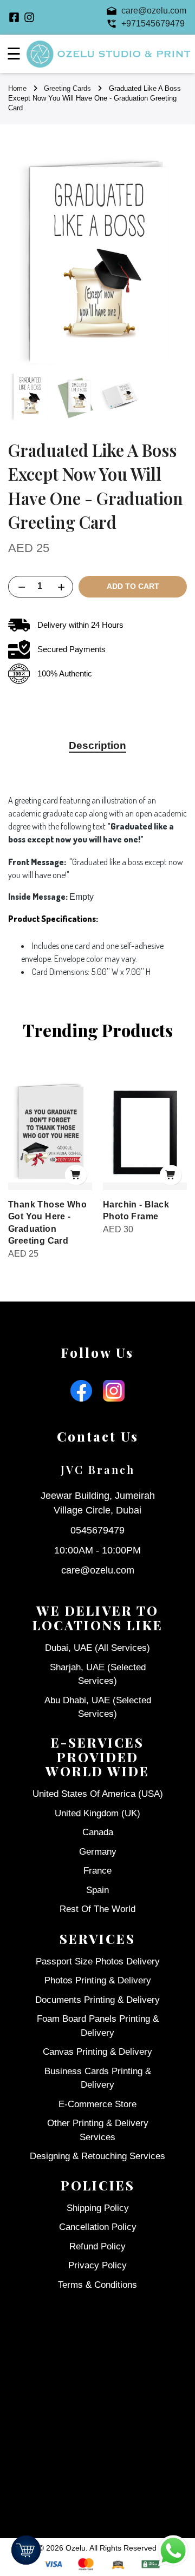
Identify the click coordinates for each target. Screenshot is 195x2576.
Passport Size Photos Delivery (98, 1961)
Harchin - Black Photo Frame (136, 1210)
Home (17, 88)
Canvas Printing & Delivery (97, 2052)
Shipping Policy (98, 2208)
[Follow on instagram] (29, 17)
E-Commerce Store (97, 2104)
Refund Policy (97, 2246)
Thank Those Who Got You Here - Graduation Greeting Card (47, 1223)
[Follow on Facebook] (14, 17)
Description (97, 745)
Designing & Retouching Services (97, 2156)
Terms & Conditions (97, 2285)
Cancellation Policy (98, 2227)
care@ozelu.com (98, 1570)
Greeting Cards (67, 88)
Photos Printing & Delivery (98, 1980)
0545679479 (97, 1530)
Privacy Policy (97, 2265)
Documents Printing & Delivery (97, 2000)
